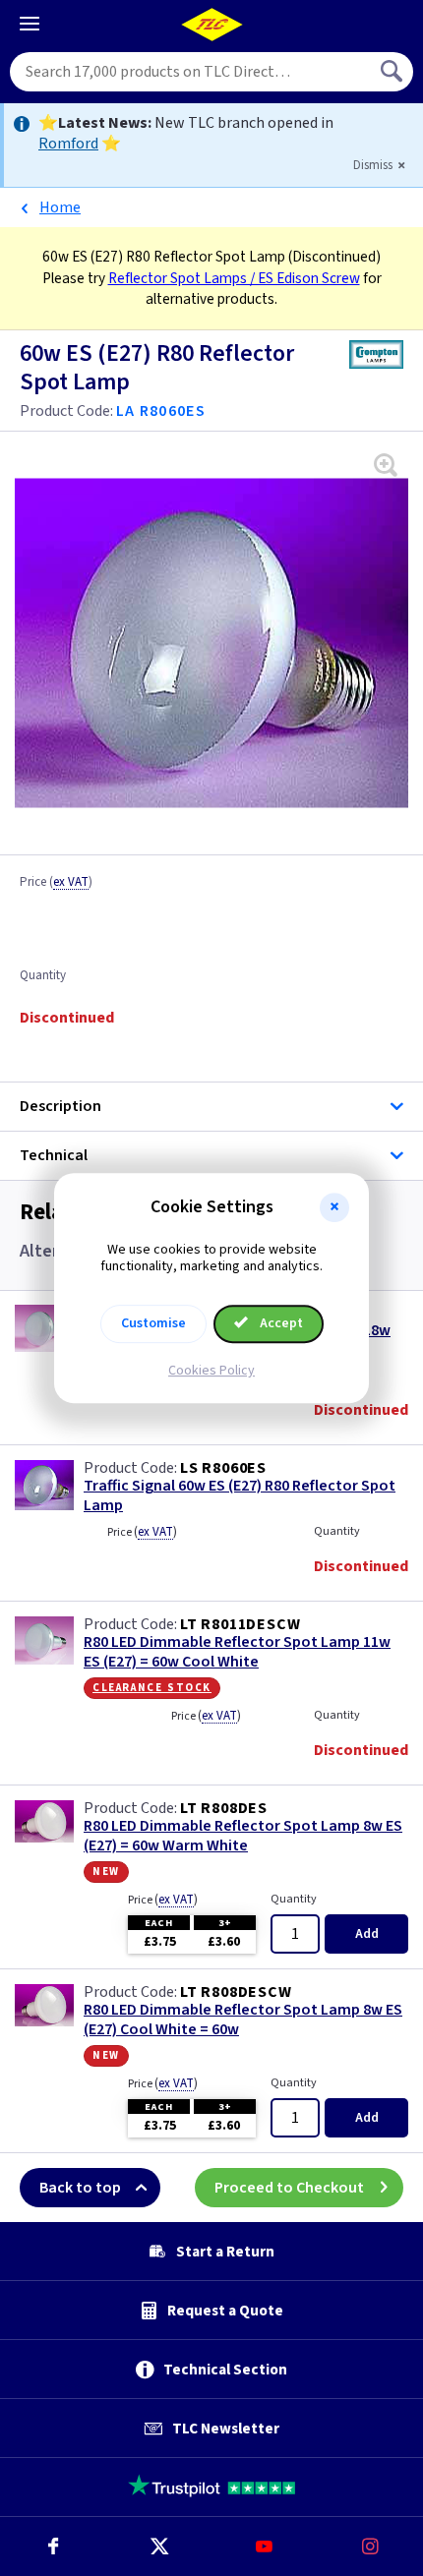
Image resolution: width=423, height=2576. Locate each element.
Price (56, 883)
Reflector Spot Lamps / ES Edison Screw (234, 278)
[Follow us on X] (159, 2547)
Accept (280, 1323)
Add (367, 1934)
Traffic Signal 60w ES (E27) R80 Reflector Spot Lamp (240, 1495)
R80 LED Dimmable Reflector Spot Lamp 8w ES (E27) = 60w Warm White (243, 1836)
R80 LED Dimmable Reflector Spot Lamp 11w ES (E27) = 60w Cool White (237, 1652)
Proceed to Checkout (289, 2188)
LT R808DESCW (236, 1992)
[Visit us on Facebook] (53, 2547)
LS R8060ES (223, 1468)
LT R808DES (224, 1808)
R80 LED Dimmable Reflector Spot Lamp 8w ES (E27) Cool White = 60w (243, 2020)
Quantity (43, 976)
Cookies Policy (211, 1371)
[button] (334, 1207)
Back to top (80, 2188)
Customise (153, 1323)
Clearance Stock (152, 1687)
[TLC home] (211, 25)
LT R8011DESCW (240, 1624)
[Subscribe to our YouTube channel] (265, 2547)
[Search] (393, 72)
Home (60, 207)
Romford (68, 144)
